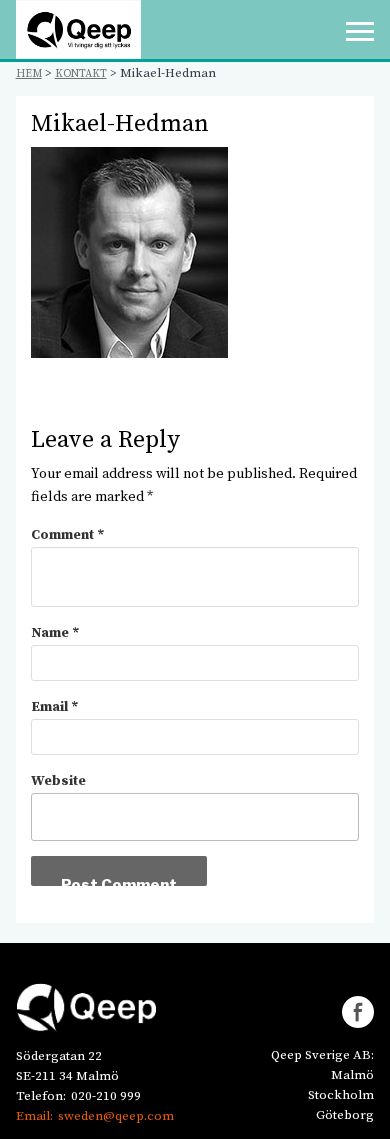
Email (55, 707)
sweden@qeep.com (116, 1116)
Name (55, 633)
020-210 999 (106, 1096)
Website (58, 781)
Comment (68, 535)
